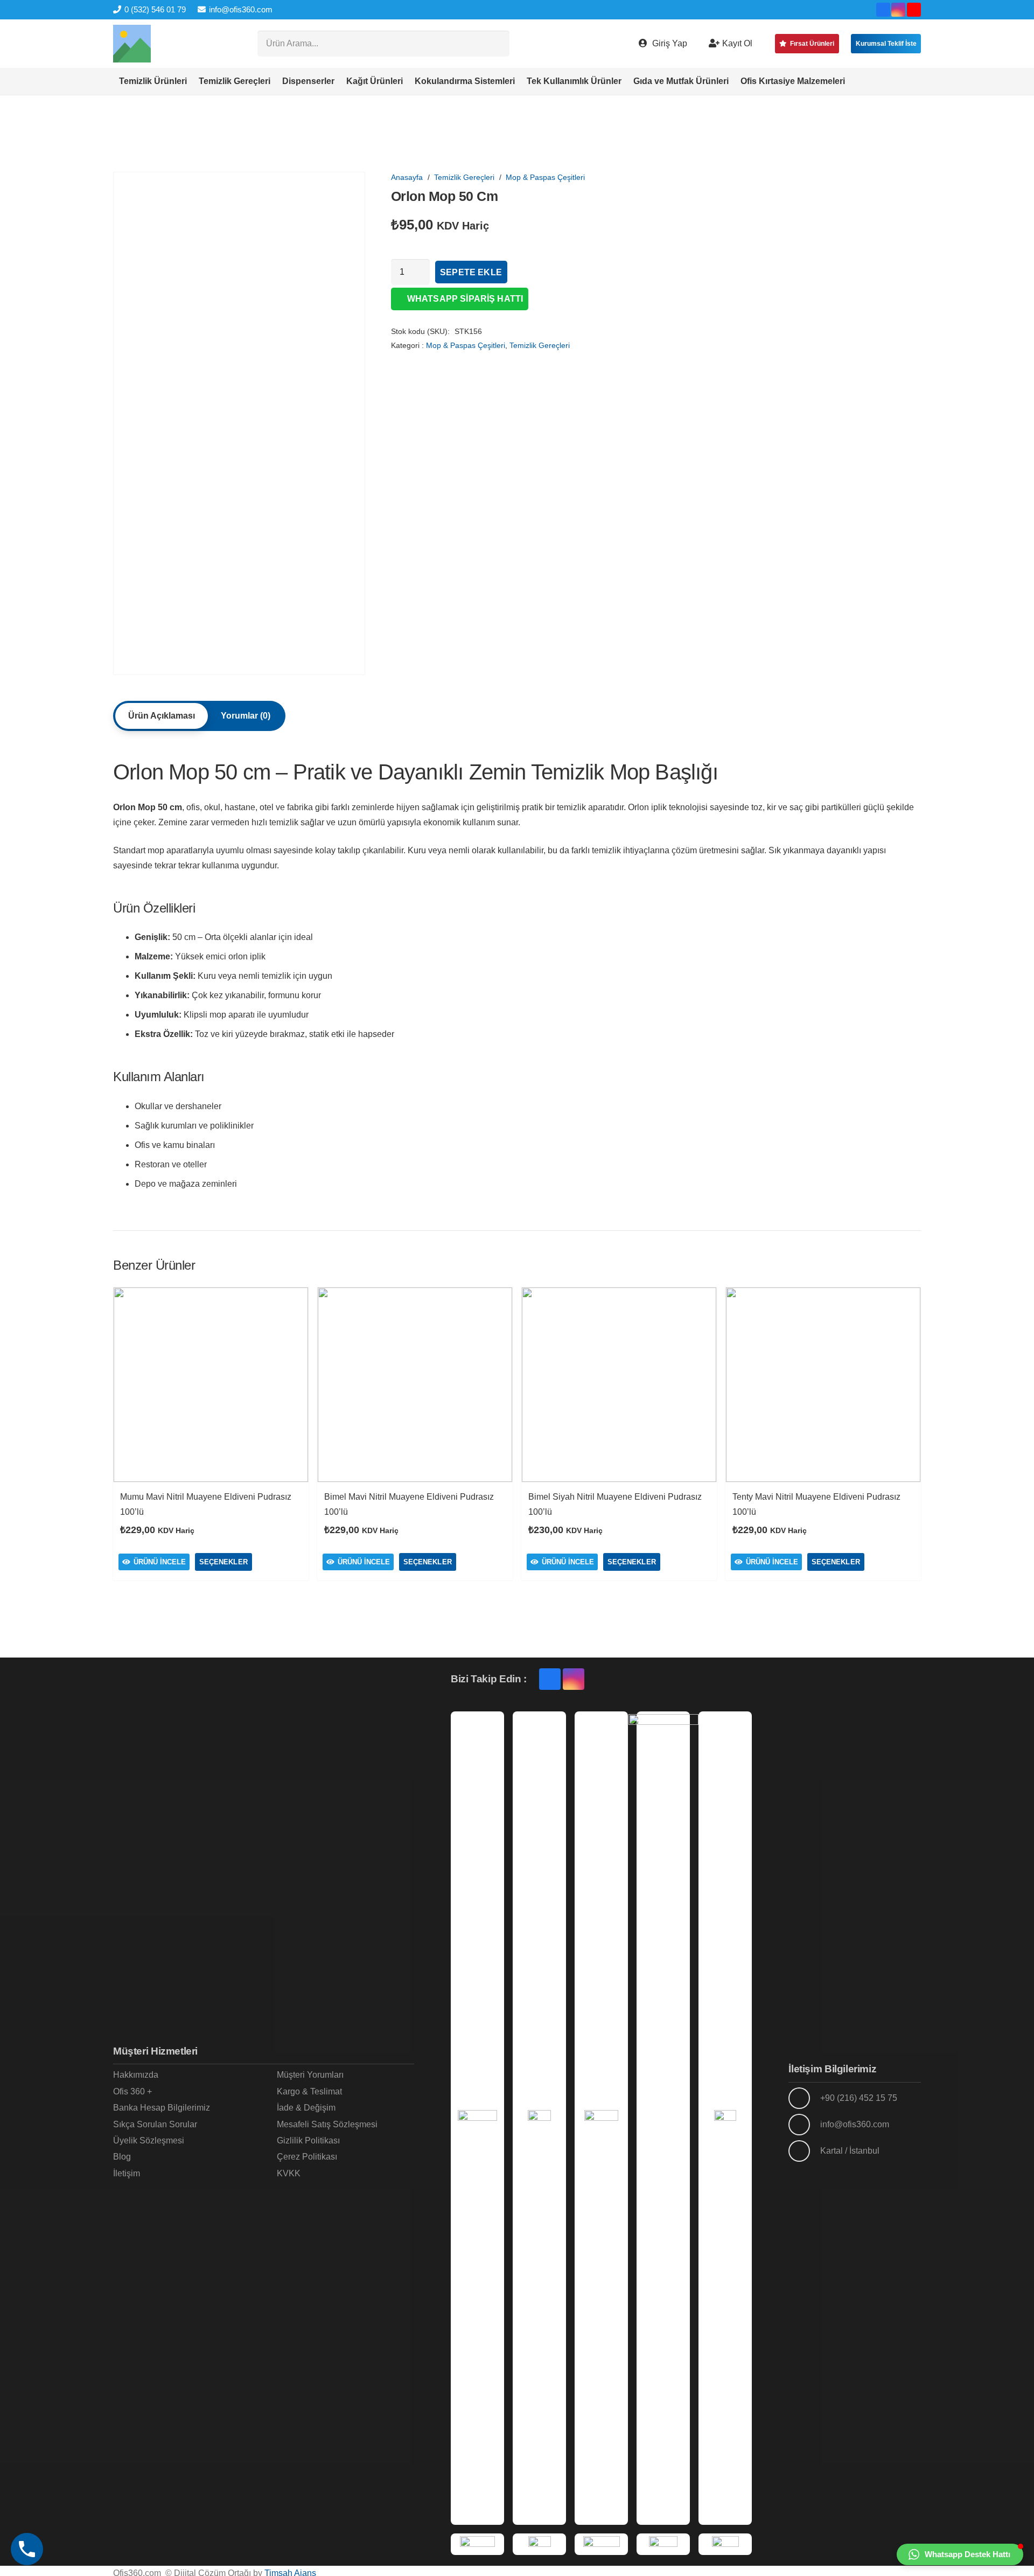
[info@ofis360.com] (804, 2125)
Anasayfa (407, 177)
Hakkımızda (136, 2075)
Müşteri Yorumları (310, 2075)
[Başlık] (132, 44)
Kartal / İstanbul (850, 2151)
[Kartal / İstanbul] (804, 2151)
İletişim (127, 2173)
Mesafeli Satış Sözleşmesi (327, 2124)
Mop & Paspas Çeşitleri (545, 177)
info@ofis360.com (855, 2124)
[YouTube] (914, 10)
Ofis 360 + (132, 2091)
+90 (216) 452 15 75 (859, 2098)
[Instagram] (898, 10)
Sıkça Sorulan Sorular (155, 2124)
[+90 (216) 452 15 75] (804, 2098)
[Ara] (497, 44)
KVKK (289, 2173)
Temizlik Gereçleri (464, 177)
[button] (851, 81)
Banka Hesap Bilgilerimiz (162, 2108)
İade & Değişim (306, 2108)
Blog (122, 2157)
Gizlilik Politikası (308, 2140)
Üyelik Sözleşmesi (149, 2140)
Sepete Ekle (471, 272)
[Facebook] (883, 10)
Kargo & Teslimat (309, 2091)
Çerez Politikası (307, 2157)
